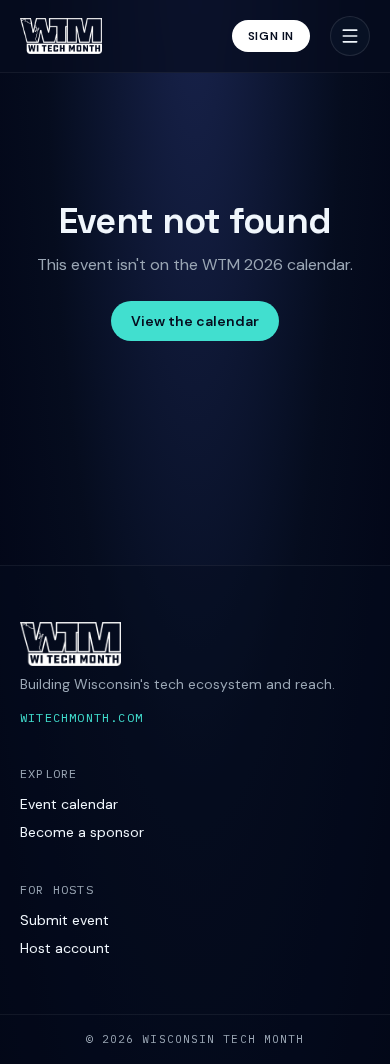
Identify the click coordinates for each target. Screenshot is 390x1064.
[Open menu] (350, 36)
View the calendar (195, 321)
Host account (65, 948)
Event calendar (69, 804)
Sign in (271, 36)
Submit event (64, 920)
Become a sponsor (82, 832)
